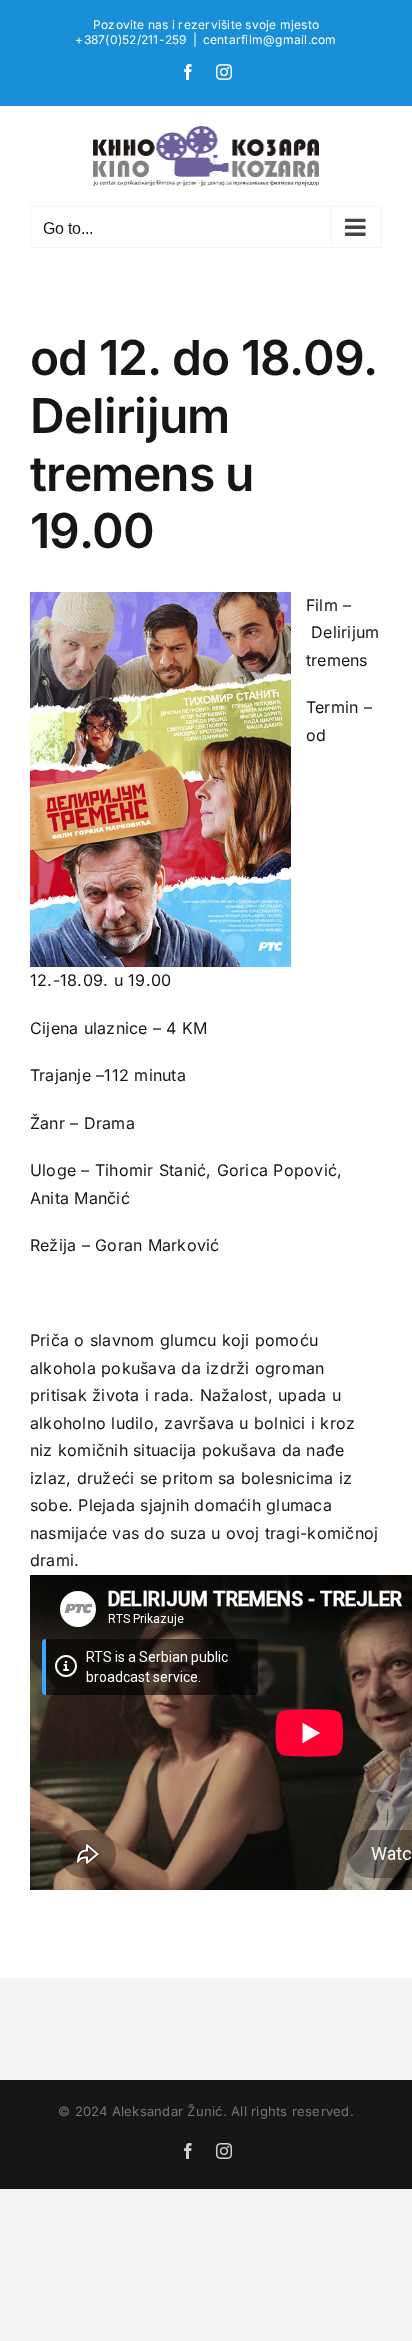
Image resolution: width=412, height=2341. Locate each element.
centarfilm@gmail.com (270, 39)
